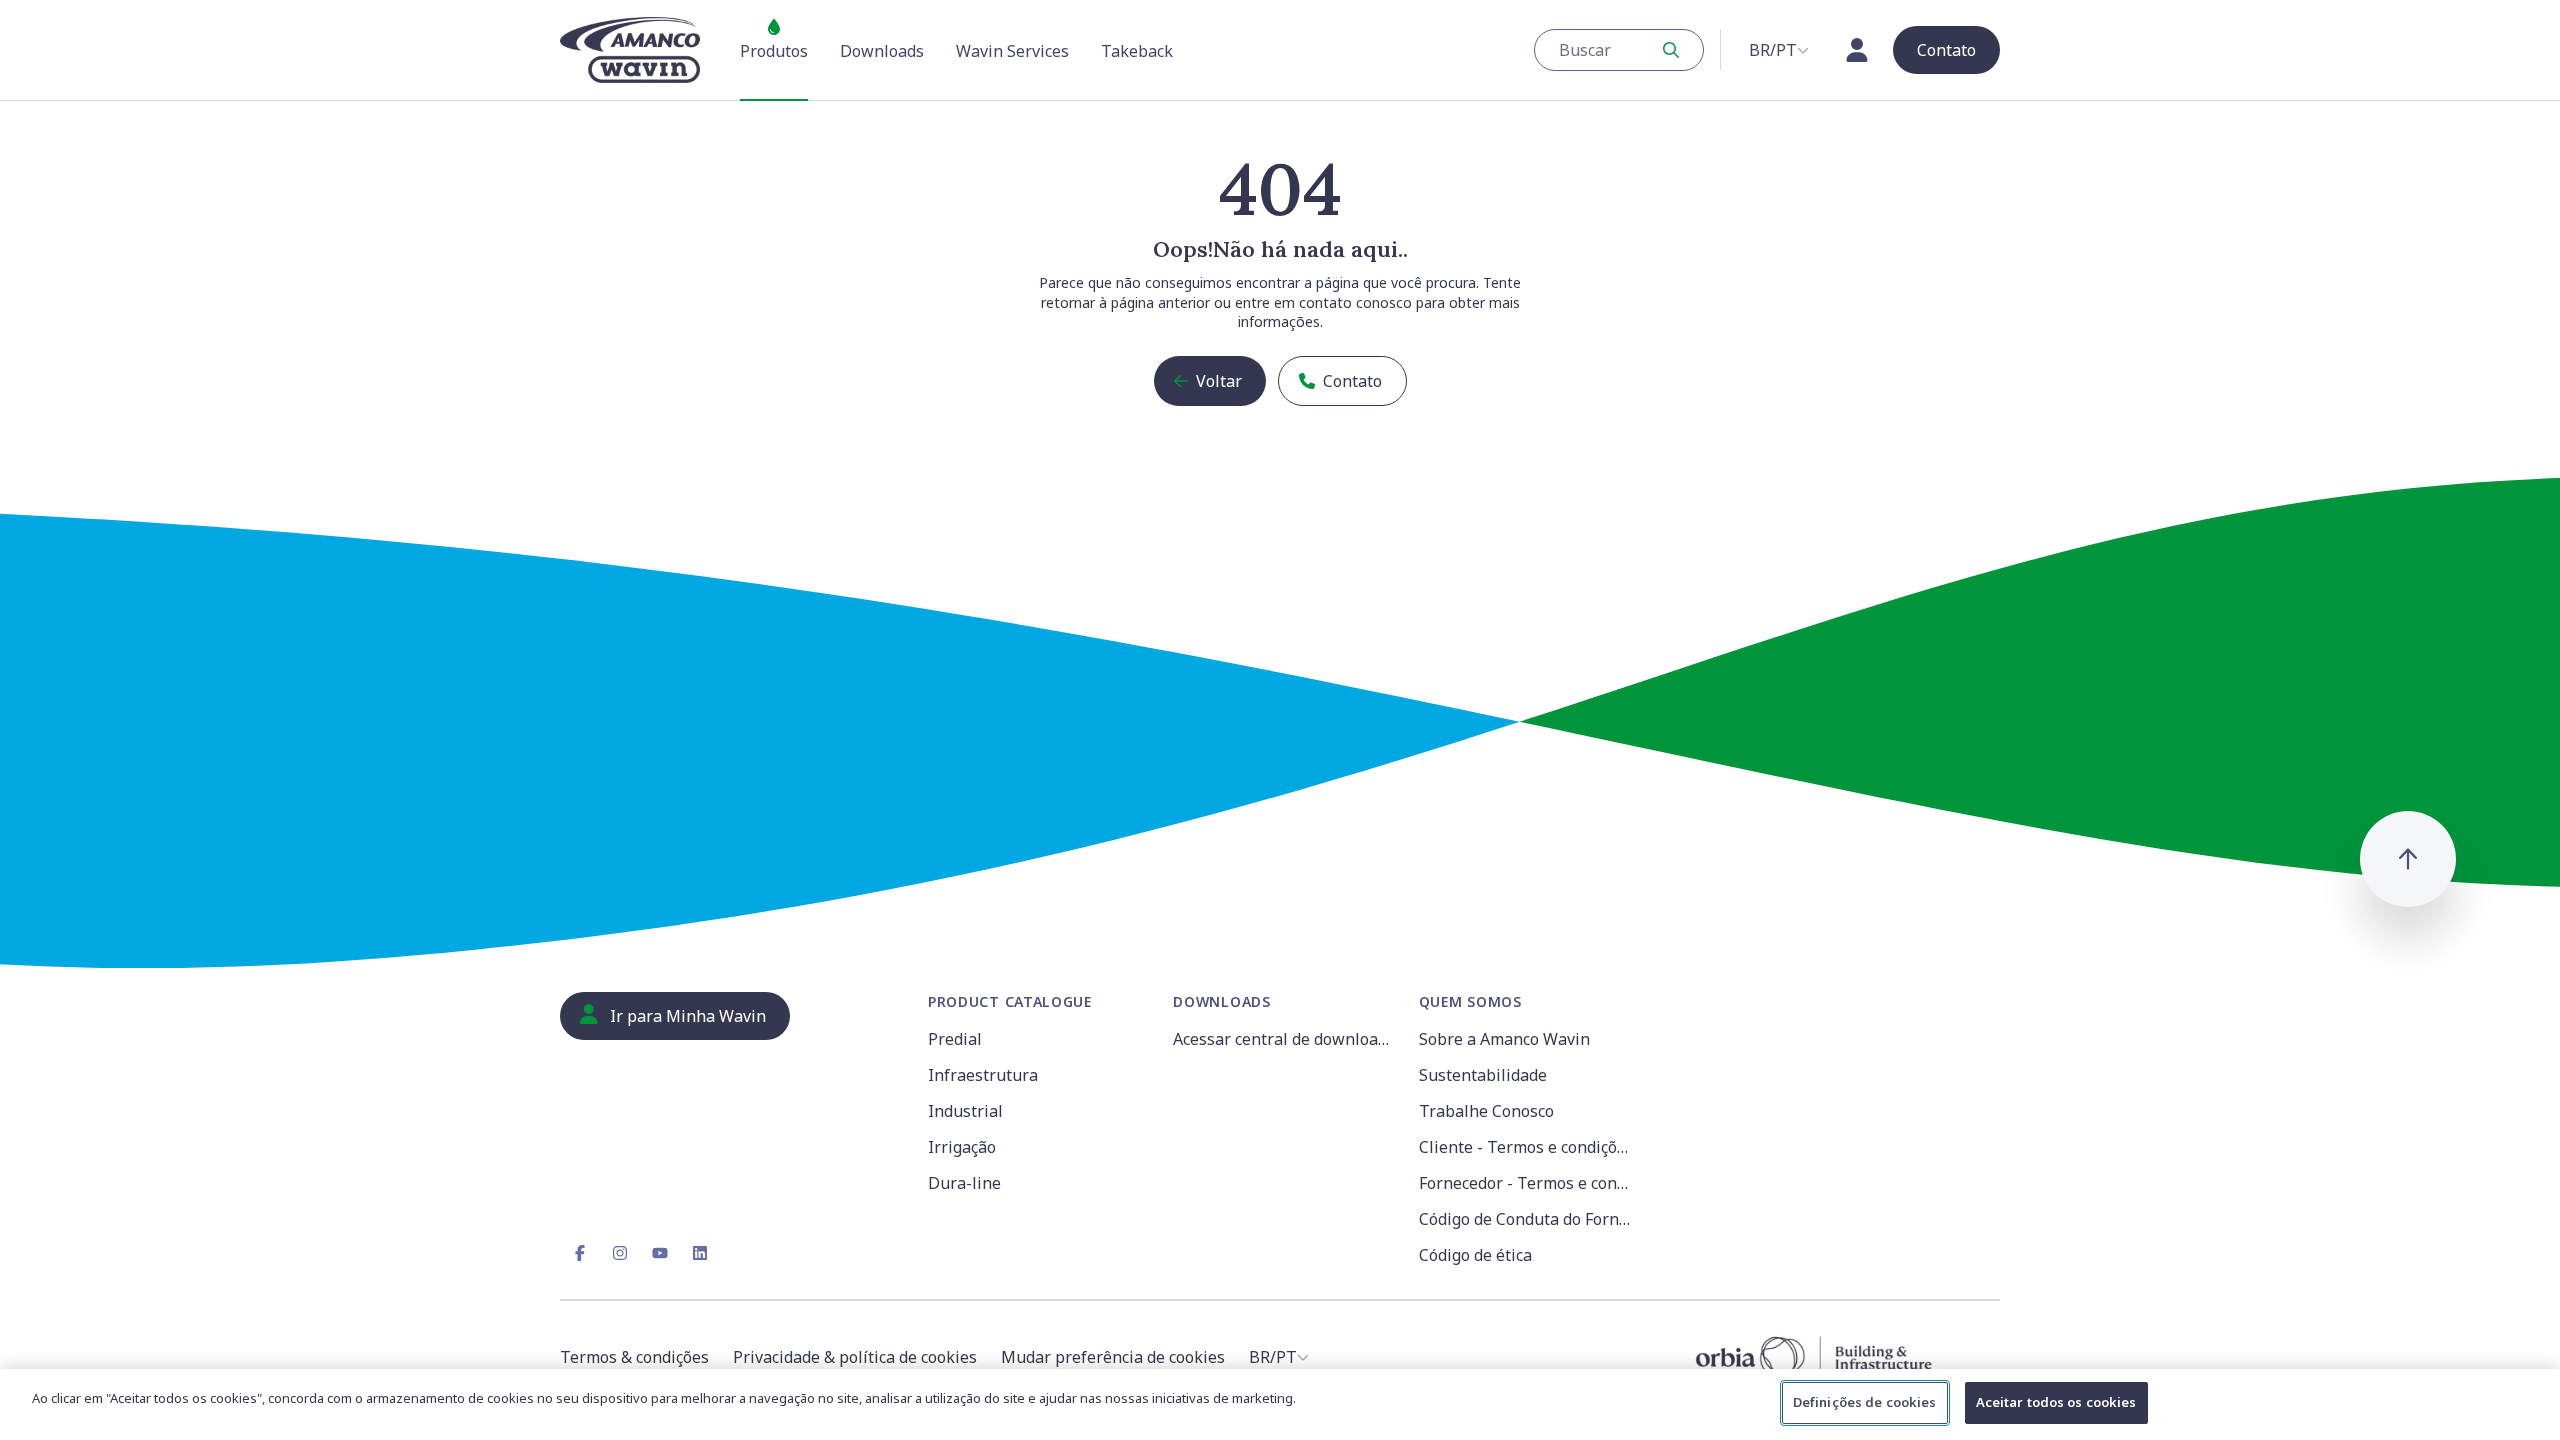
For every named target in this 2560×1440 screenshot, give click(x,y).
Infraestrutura (983, 1075)
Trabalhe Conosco (1486, 1111)
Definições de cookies (1865, 1402)
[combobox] (1619, 50)
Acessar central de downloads (1283, 1039)
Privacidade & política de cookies (855, 1357)
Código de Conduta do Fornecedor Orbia (1529, 1219)
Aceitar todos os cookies (2056, 1402)
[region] (1280, 1404)
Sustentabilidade (1483, 1075)
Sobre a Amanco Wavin (1504, 1039)
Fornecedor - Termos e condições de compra (1529, 1183)
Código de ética (1475, 1255)
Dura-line (964, 1183)
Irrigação (962, 1147)
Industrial (965, 1111)
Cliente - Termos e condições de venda (1529, 1147)
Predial (955, 1039)
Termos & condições (634, 1357)
